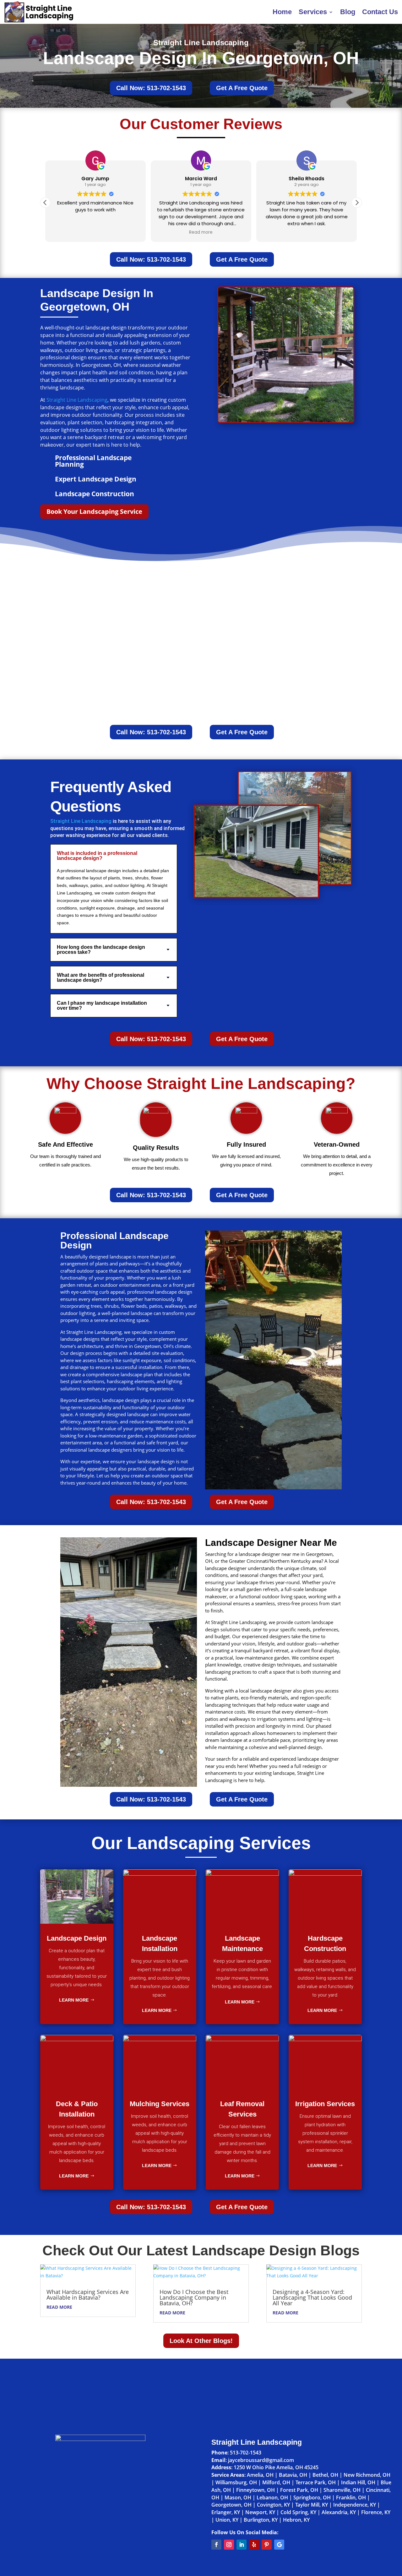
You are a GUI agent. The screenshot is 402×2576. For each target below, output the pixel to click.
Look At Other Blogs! (201, 2341)
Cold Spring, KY (298, 2512)
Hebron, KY (296, 2520)
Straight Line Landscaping (77, 400)
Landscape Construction (95, 494)
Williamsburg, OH (236, 2482)
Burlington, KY (261, 2520)
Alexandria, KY (339, 2512)
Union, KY (227, 2520)
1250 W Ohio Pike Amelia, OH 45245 (276, 2467)
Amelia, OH (260, 2475)
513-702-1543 (246, 2453)
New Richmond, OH (367, 2475)
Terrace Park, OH (316, 2482)
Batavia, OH (293, 2475)
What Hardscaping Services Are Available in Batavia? (88, 2295)
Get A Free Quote (242, 88)
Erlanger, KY (226, 2512)
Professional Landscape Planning (93, 461)
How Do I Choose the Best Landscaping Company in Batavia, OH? (194, 2297)
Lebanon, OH (272, 2497)
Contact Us (380, 12)
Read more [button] (201, 232)
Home (282, 12)
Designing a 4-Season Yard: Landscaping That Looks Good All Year (312, 2297)
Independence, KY (355, 2505)
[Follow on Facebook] (216, 2545)
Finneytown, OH (255, 2490)
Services (313, 12)
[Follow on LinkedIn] (242, 2545)
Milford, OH (276, 2482)
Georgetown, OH (231, 2505)
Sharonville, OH (342, 2490)
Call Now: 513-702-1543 (151, 88)
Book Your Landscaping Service (94, 511)
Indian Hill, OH (358, 2482)
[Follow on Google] (279, 2545)
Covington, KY (273, 2505)
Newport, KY (260, 2512)
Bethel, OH (325, 2475)
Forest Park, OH (299, 2490)
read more (59, 2307)
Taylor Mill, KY (312, 2505)
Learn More (74, 2000)
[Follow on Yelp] (254, 2545)
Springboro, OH (312, 2497)
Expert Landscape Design (96, 479)
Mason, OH (238, 2497)
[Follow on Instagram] (229, 2545)
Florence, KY (376, 2512)
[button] (357, 203)
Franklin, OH (351, 2497)
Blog (348, 12)
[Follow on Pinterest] (267, 2545)
